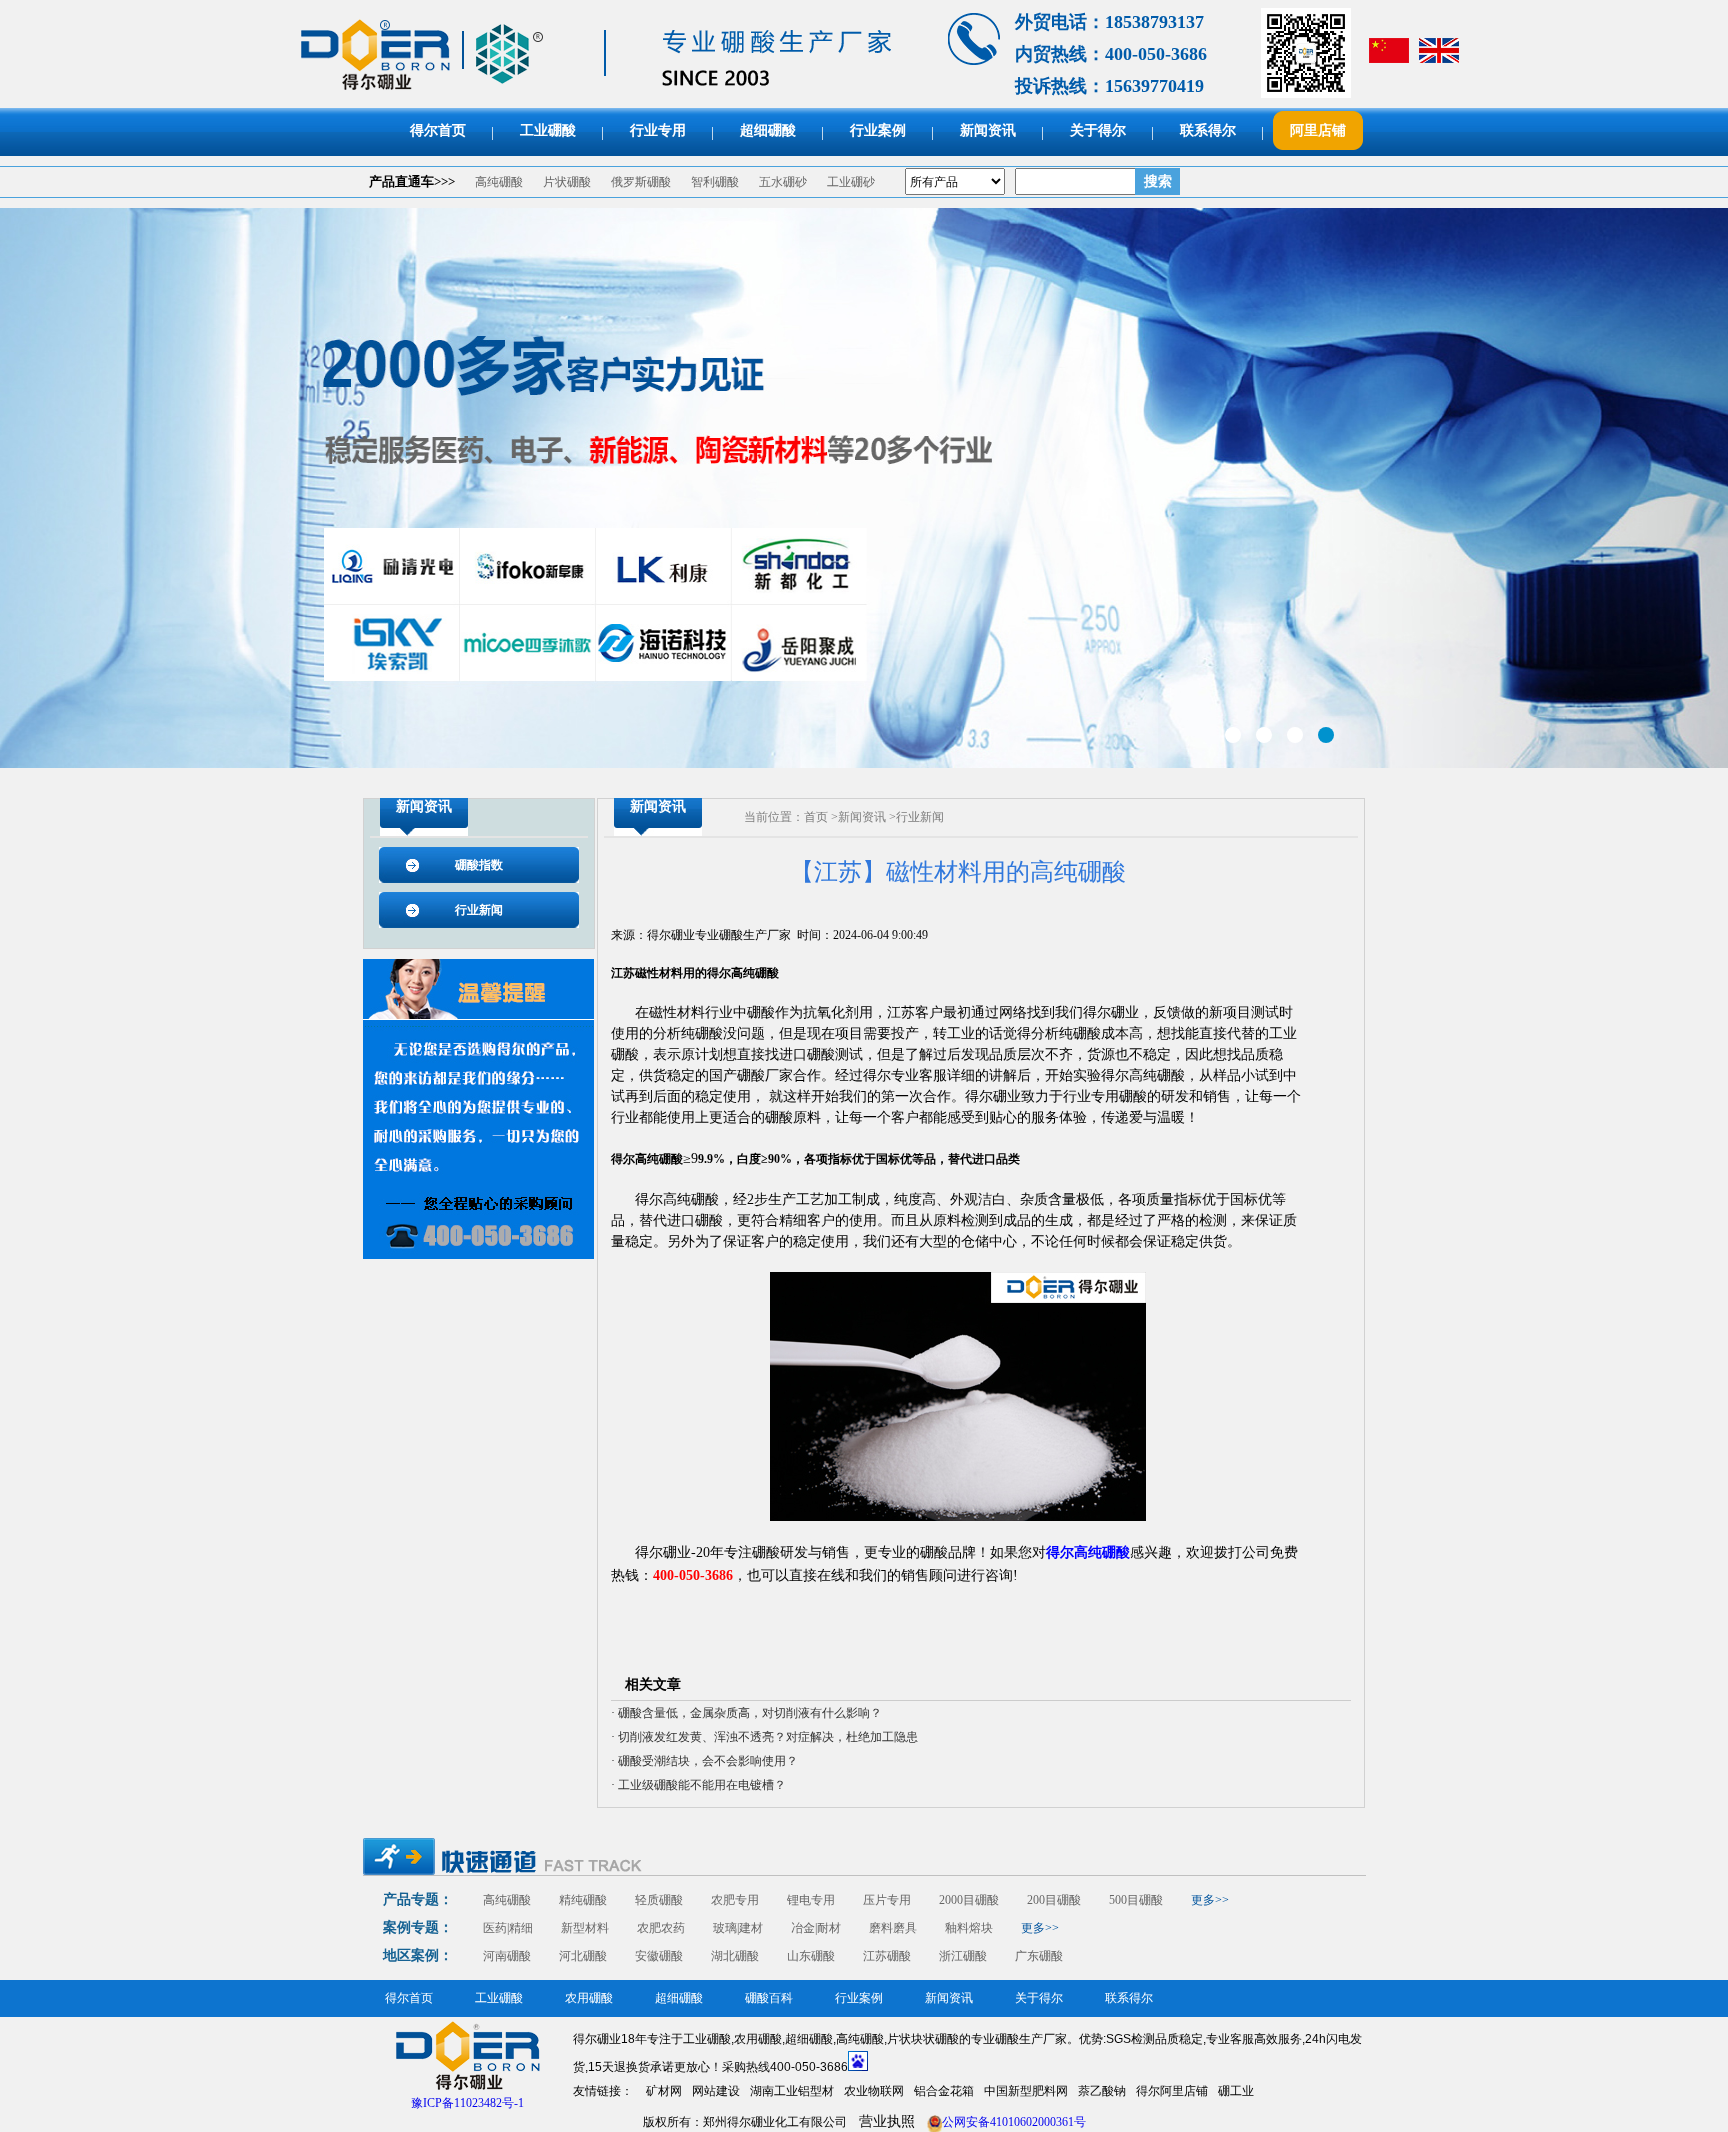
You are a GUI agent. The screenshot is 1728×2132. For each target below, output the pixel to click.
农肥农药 (661, 1928)
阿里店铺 (1318, 130)
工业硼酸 (548, 130)
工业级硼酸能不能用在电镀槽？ (702, 1785)
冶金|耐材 (816, 1928)
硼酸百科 (769, 1998)
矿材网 (664, 2091)
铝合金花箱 (944, 2091)
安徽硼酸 (659, 1956)
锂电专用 (811, 1900)
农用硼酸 (589, 1998)
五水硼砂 (783, 182)
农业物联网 (874, 2091)
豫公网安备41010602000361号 (1006, 2122)
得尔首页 (438, 130)
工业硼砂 (851, 182)
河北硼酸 (583, 1956)
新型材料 (585, 1928)
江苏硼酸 (887, 1956)
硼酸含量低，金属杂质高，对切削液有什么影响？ (750, 1713)
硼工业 (1236, 2091)
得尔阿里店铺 (1172, 2091)
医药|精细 (508, 1928)
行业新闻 (479, 910)
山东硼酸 (811, 1956)
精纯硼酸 (583, 1900)
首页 (816, 817)
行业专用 (658, 130)
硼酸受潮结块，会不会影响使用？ (708, 1761)
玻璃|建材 (738, 1928)
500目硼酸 (1136, 1900)
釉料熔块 (969, 1928)
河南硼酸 (507, 1956)
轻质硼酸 (659, 1900)
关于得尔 (1098, 130)
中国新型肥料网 (1026, 2091)
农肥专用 (735, 1900)
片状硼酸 (567, 182)
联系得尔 (1208, 130)
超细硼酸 (768, 130)
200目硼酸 (1054, 1900)
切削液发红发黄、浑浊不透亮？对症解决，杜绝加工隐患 (768, 1737)
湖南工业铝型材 (792, 2091)
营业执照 (887, 2121)
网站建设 (716, 2091)
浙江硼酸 (963, 1956)
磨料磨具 (893, 1928)
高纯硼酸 (499, 182)
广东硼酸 (1039, 1956)
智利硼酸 (715, 182)
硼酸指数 (479, 865)
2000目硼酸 (969, 1900)
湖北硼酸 (735, 1956)
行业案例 (878, 130)
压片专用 (887, 1900)
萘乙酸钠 (1102, 2091)
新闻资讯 (988, 130)
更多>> (1210, 1900)
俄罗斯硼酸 (641, 182)
